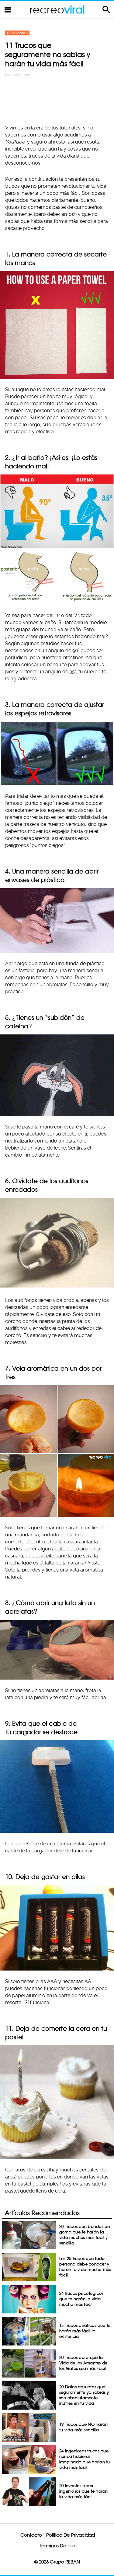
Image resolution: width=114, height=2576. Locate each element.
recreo (57, 9)
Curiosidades (17, 33)
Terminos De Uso (58, 2546)
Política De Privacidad (71, 2535)
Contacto (31, 2535)
